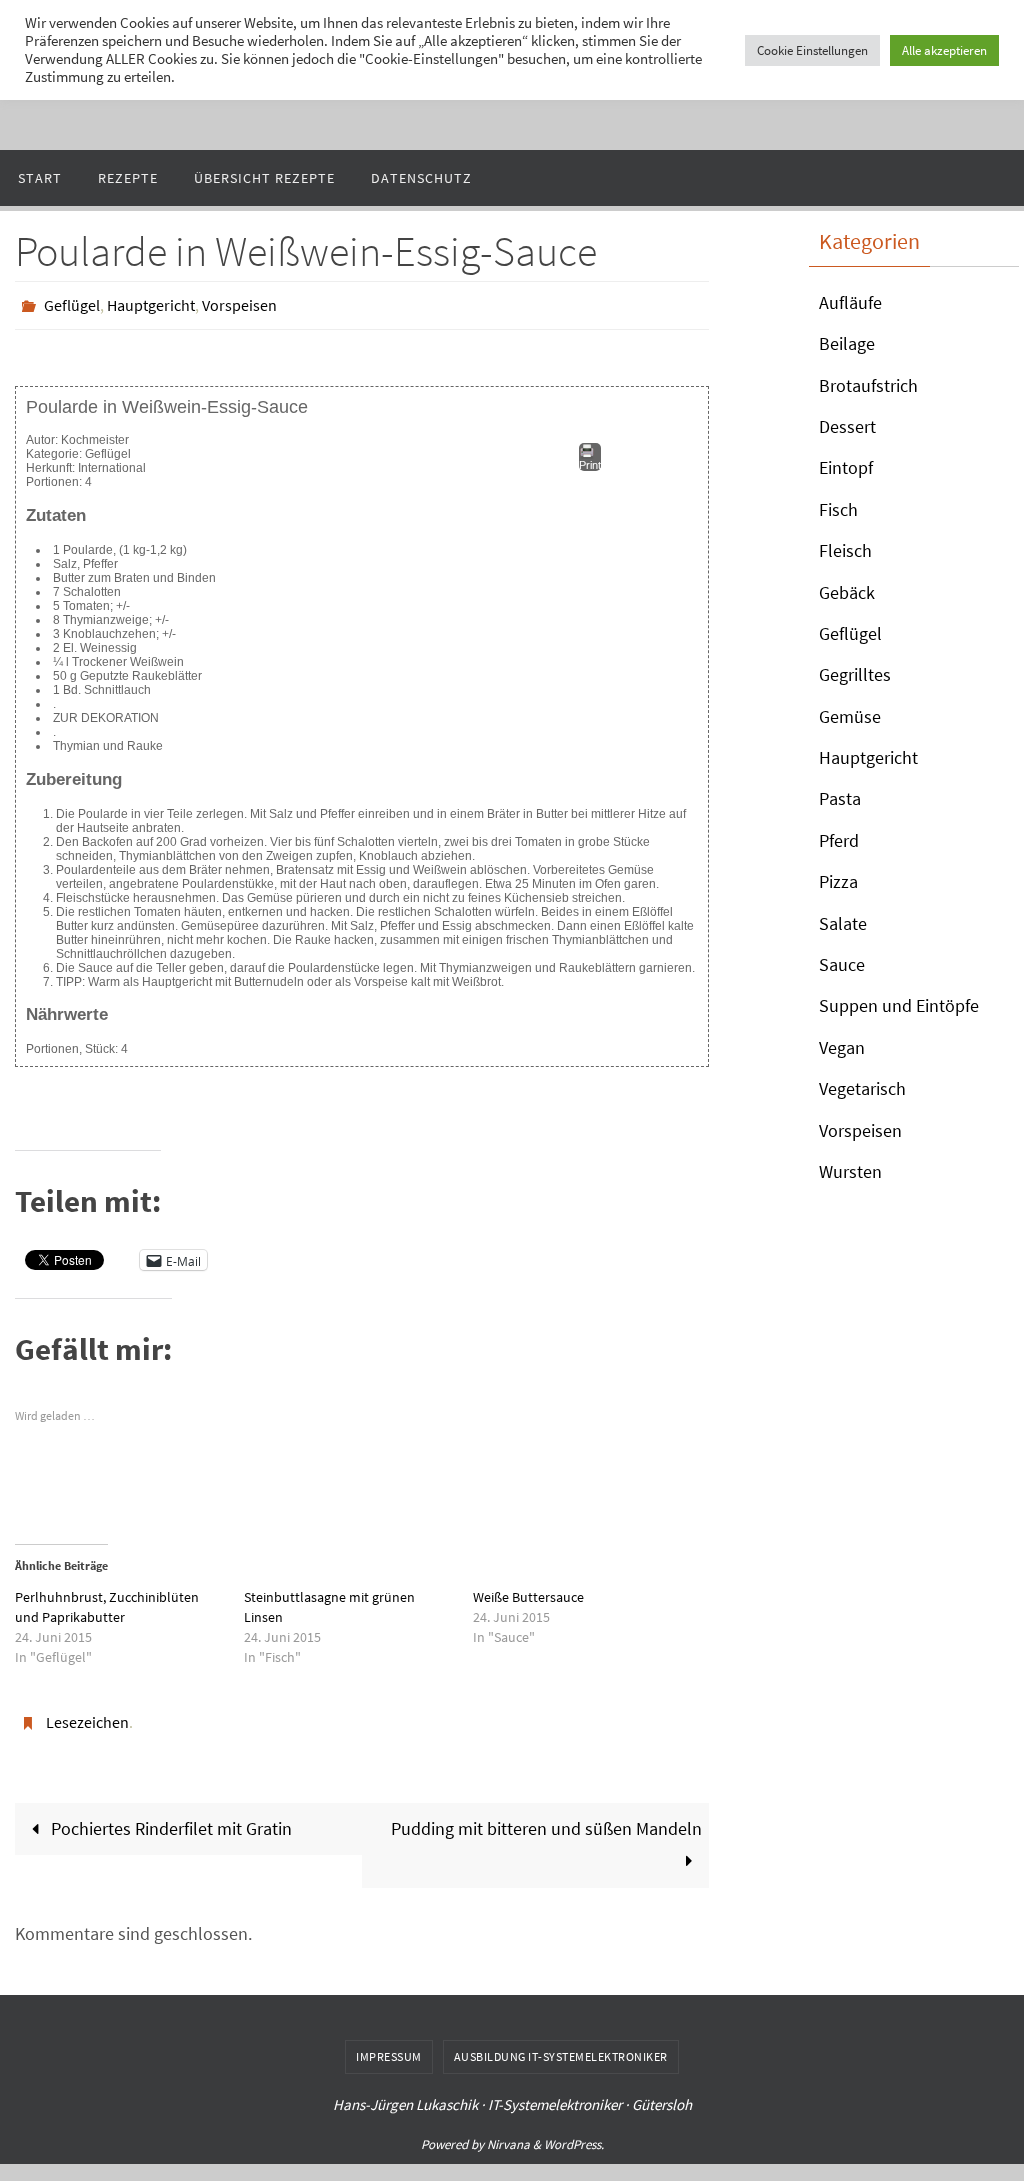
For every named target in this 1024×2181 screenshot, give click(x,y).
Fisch (838, 509)
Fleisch (845, 550)
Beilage (847, 343)
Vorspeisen (239, 303)
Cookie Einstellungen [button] (812, 50)
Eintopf (846, 467)
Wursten (850, 1171)
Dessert (847, 426)
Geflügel (72, 303)
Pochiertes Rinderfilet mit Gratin (169, 1817)
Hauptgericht (151, 303)
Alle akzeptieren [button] (944, 50)
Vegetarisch (862, 1088)
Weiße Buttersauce (528, 1592)
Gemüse (850, 716)
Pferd (839, 840)
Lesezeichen (87, 1715)
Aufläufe (850, 302)
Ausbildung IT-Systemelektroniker (561, 2045)
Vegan (842, 1047)
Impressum (389, 2045)
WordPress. (574, 2133)
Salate (843, 923)
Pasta (840, 798)
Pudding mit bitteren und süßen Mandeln (546, 1817)
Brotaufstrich (868, 385)
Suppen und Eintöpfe (899, 1005)
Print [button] (590, 460)
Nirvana (508, 2133)
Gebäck (847, 592)
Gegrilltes (855, 674)
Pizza (838, 881)
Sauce (842, 964)
